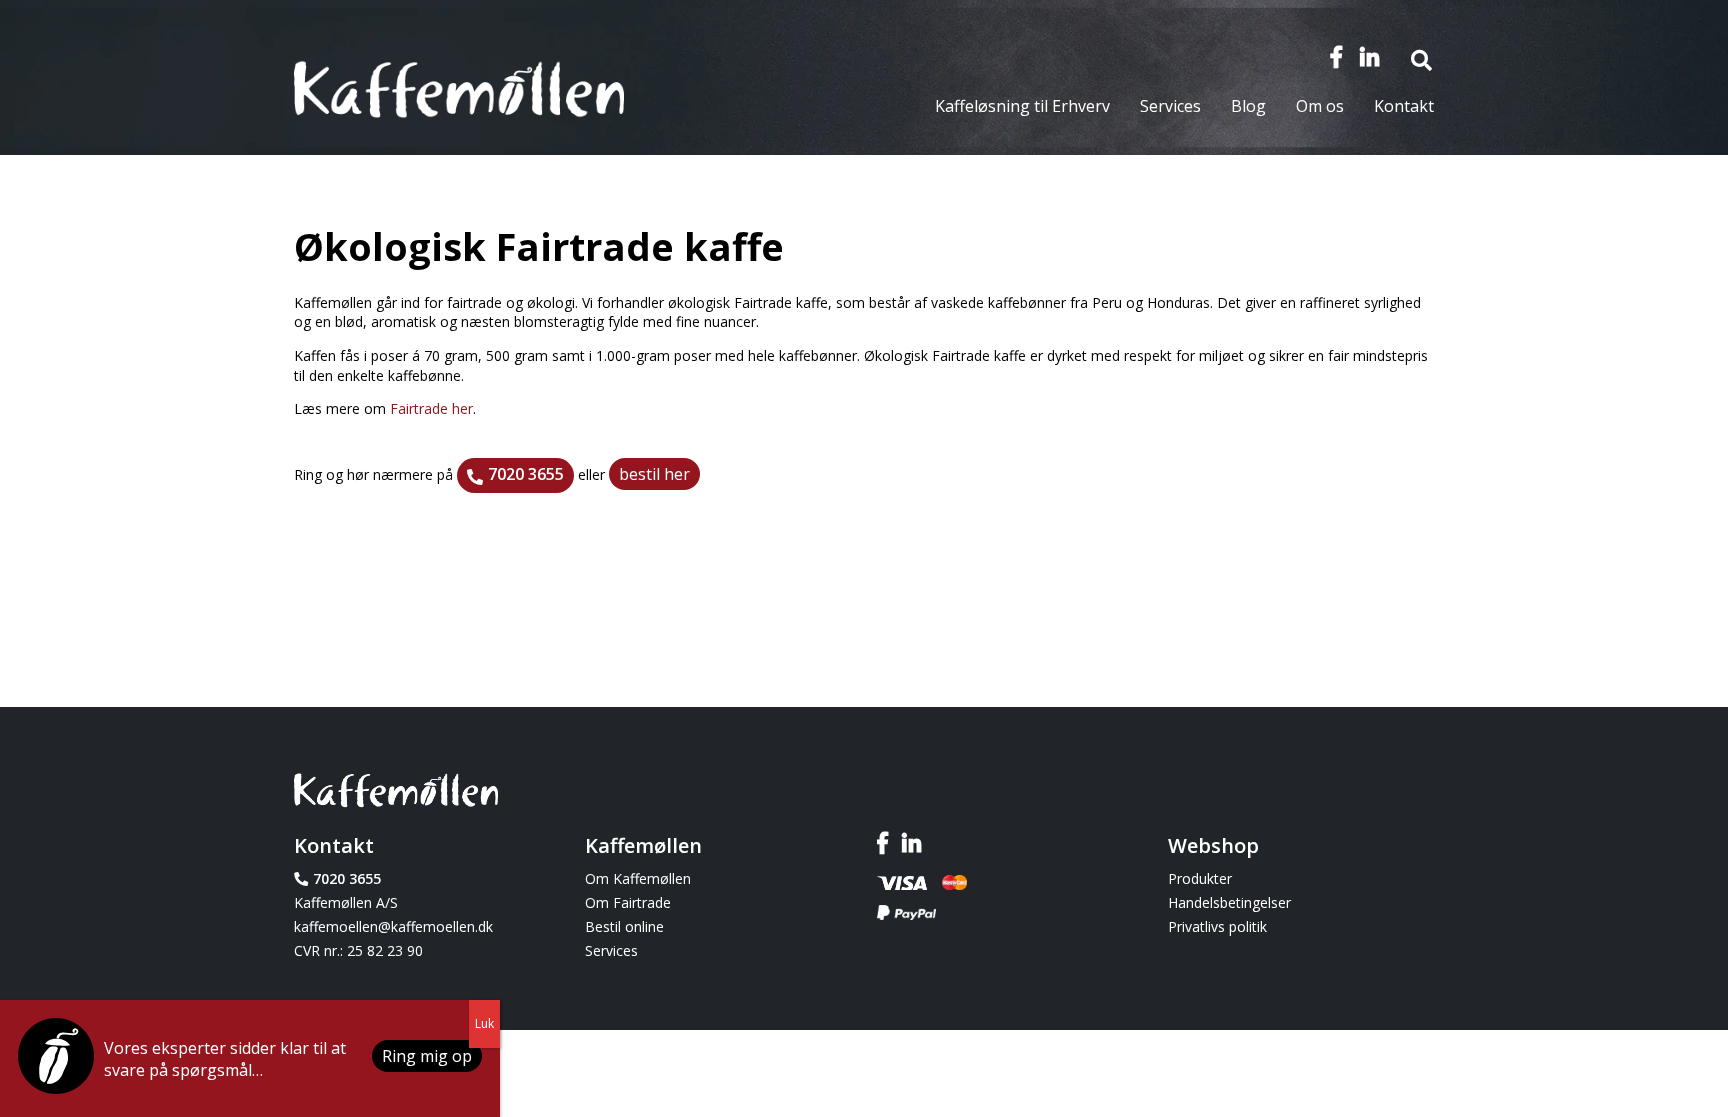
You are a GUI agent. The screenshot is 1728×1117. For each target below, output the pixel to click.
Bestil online (624, 926)
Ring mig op (427, 1056)
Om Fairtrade (628, 902)
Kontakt (1404, 106)
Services (1170, 106)
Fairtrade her (431, 408)
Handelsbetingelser (1229, 902)
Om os (1320, 106)
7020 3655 (526, 474)
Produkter (1200, 878)
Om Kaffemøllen (638, 878)
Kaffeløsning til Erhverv (1022, 106)
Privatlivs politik (1217, 926)
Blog (1248, 106)
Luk (484, 1023)
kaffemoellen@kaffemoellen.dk (393, 926)
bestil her (654, 474)
